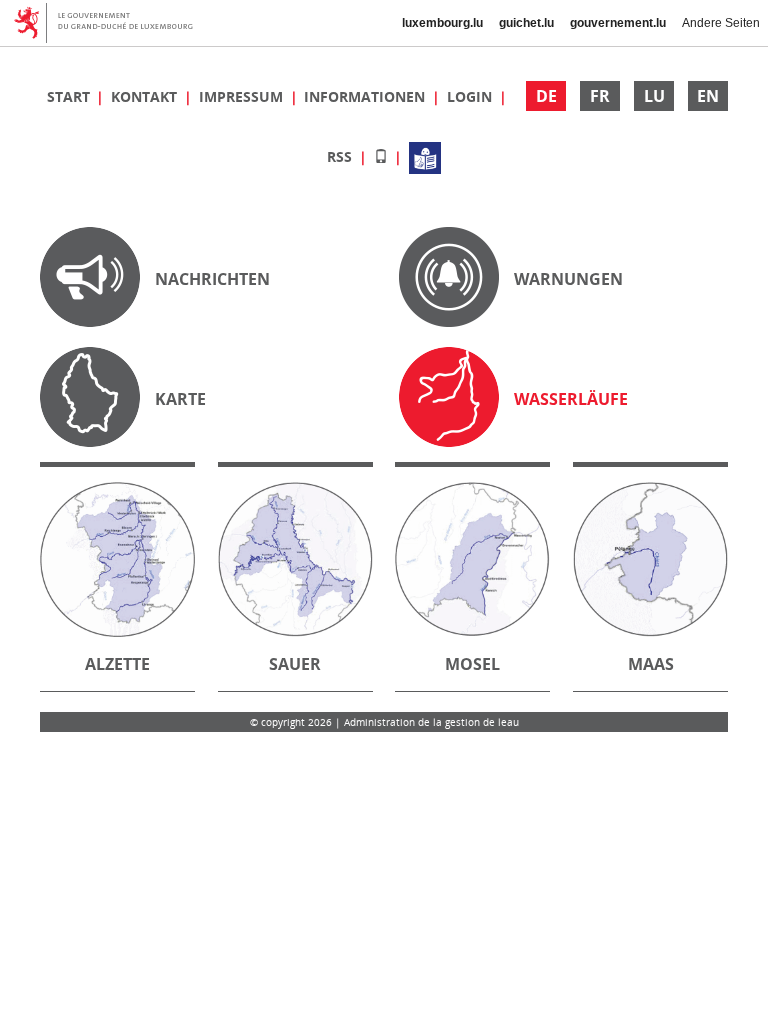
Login (471, 96)
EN (708, 96)
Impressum (243, 96)
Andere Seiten (721, 23)
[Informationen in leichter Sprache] (425, 156)
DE (546, 96)
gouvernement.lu (618, 23)
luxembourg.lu (442, 23)
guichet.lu (526, 23)
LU (654, 96)
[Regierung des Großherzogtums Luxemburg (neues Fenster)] (110, 23)
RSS (341, 156)
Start (70, 96)
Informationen (366, 96)
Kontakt (146, 96)
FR (600, 96)
